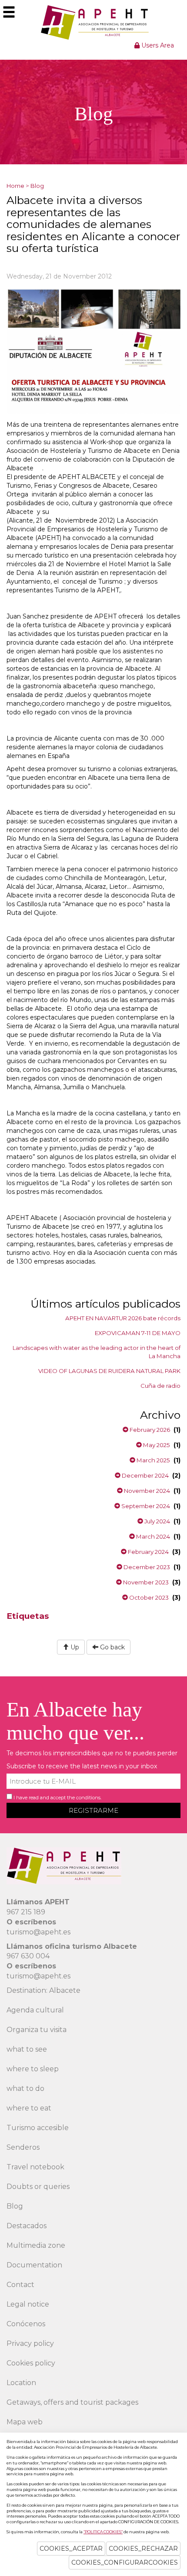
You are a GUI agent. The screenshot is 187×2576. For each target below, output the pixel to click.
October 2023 (148, 1597)
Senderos (23, 2147)
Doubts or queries (38, 2187)
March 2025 (153, 1460)
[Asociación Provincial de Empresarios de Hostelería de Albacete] (94, 22)
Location (21, 2383)
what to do (25, 2088)
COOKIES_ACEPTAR (71, 2549)
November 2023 (145, 1582)
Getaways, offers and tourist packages (72, 2402)
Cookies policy (31, 2363)
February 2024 (148, 1552)
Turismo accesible (38, 2128)
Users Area (157, 45)
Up (74, 1647)
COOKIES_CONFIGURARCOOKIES (125, 2562)
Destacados (27, 2226)
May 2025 (156, 1445)
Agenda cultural (35, 2010)
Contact (20, 2285)
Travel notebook (35, 2167)
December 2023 (146, 1567)
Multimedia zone (36, 2245)
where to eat (29, 2108)
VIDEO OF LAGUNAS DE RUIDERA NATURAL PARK (109, 1371)
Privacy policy (30, 2343)
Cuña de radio (160, 1386)
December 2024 (145, 1475)
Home (15, 186)
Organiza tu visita (37, 2030)
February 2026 (149, 1430)
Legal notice (28, 2304)
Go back (112, 1647)
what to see (27, 2049)
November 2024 (146, 1491)
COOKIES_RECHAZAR (143, 2549)
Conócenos (26, 2324)
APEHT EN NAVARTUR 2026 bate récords (123, 1318)
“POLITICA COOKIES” (103, 2532)
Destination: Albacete (43, 1990)
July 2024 (157, 1521)
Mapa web (25, 2422)
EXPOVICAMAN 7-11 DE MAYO (138, 1333)
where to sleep (33, 2069)
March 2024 (152, 1536)
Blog (37, 186)
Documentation (34, 2265)
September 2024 (145, 1506)
